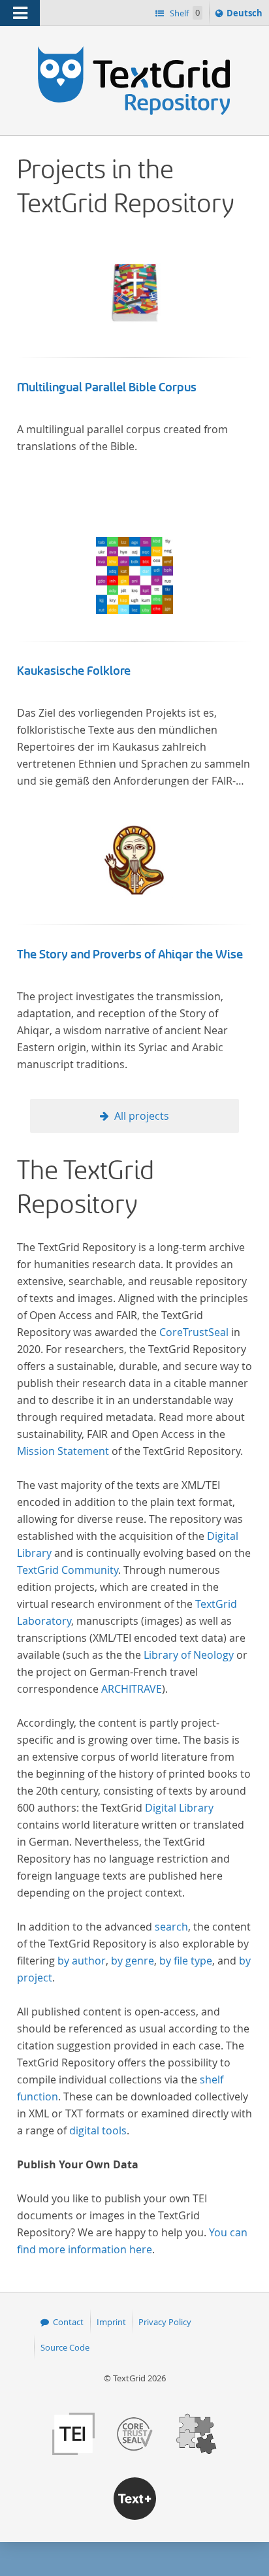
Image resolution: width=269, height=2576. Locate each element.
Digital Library (179, 1808)
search (171, 1927)
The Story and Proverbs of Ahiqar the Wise (130, 954)
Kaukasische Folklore (74, 671)
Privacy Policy (165, 2322)
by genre (133, 1961)
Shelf (184, 13)
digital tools (98, 2130)
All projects (142, 1116)
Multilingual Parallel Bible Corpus (107, 387)
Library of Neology (189, 1655)
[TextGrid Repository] (134, 51)
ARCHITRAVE (132, 1689)
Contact (68, 2322)
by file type (186, 1961)
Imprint (111, 2322)
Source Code (65, 2347)
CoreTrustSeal (194, 1332)
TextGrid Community (68, 1570)
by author (82, 1961)
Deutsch (246, 16)
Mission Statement (63, 1451)
